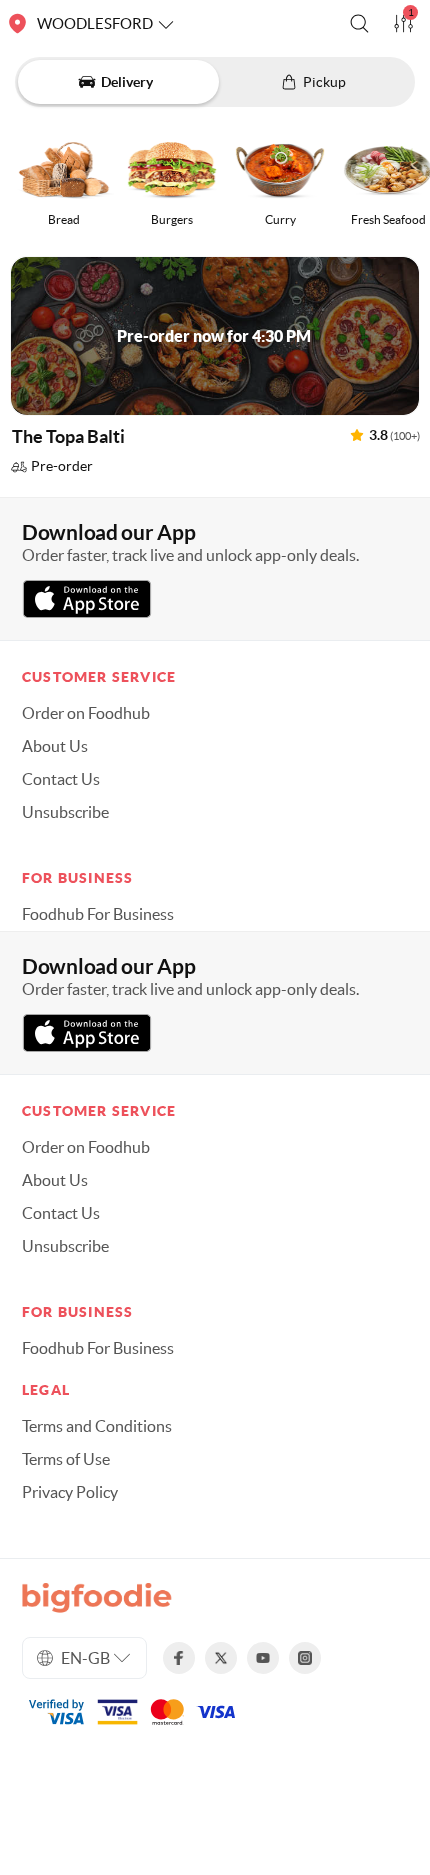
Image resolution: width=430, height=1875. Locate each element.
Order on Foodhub (86, 713)
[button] (359, 23)
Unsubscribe (65, 812)
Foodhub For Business (98, 914)
